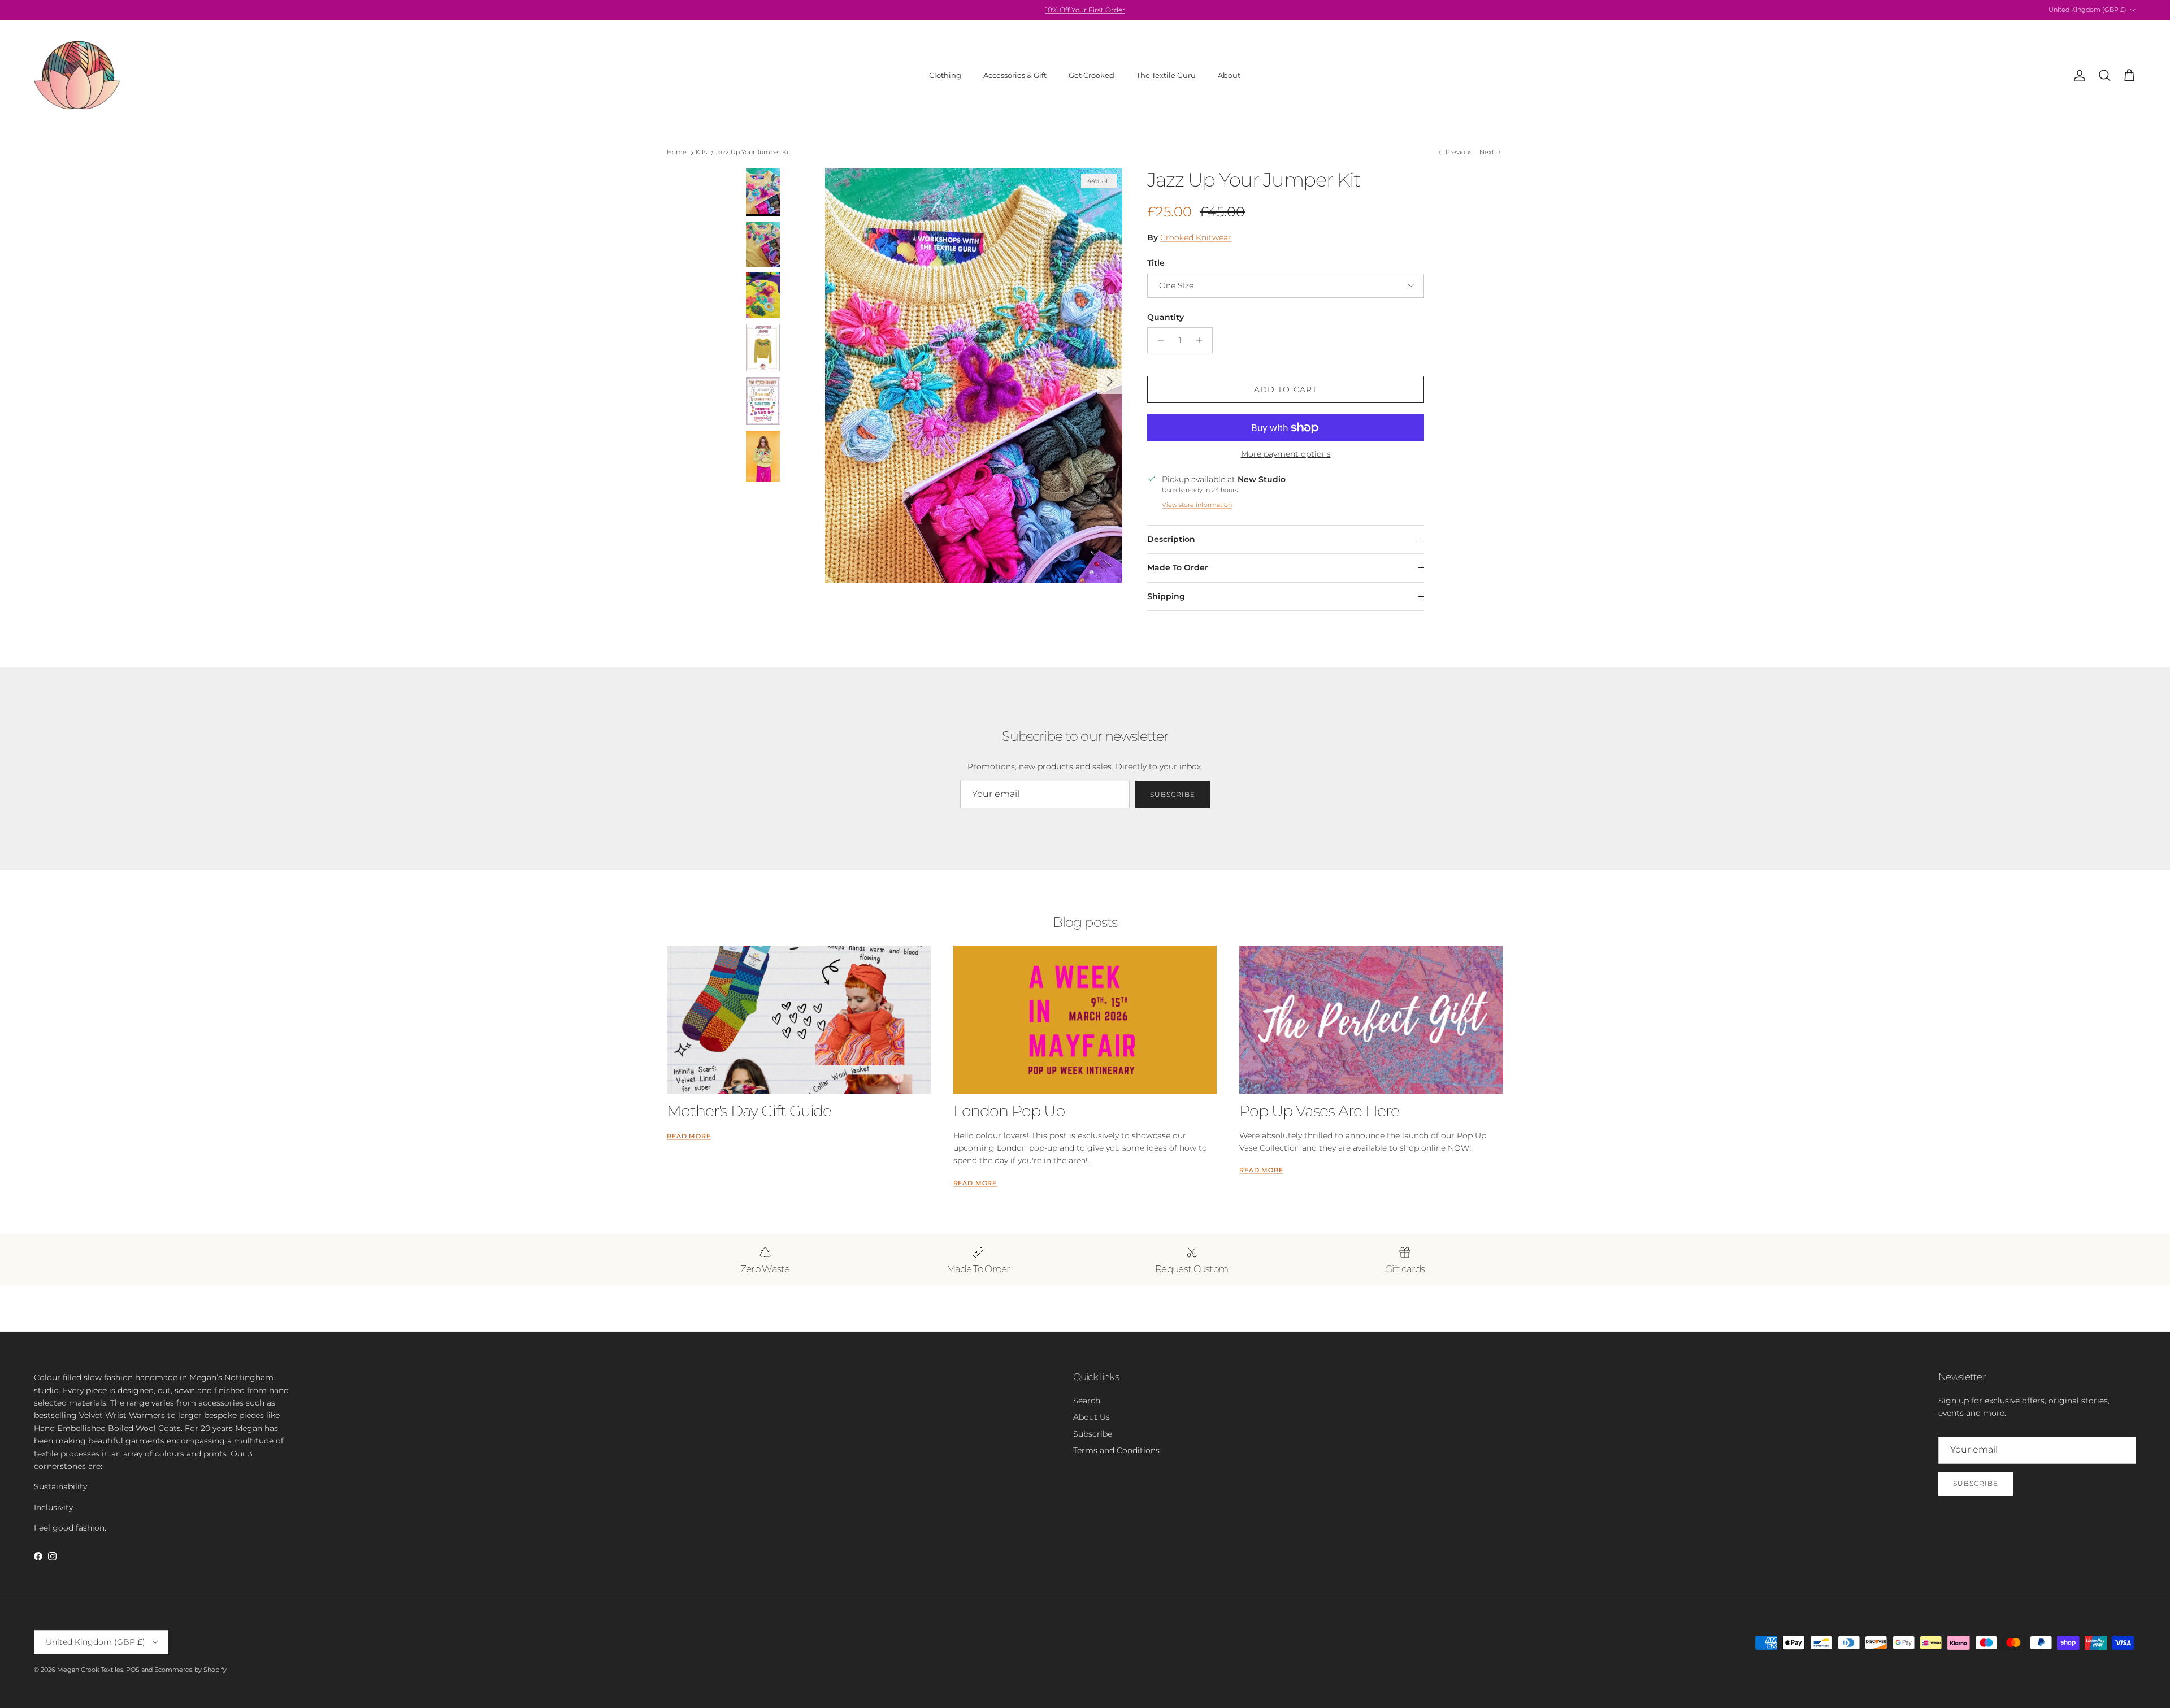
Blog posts (1085, 922)
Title (1156, 263)
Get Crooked (1091, 75)
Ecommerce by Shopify (190, 1670)
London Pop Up (1009, 1111)
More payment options (1286, 454)
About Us (1091, 1417)
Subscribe (1173, 794)
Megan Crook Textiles (90, 1670)
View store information (1197, 505)
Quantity (1166, 317)
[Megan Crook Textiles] (78, 75)
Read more (689, 1136)
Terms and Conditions (1116, 1450)
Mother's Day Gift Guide (749, 1111)
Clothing (945, 75)
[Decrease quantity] (1158, 340)
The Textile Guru (1166, 75)
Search (1087, 1401)
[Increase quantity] (1202, 340)
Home (677, 153)
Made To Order (1178, 567)
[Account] (2077, 76)
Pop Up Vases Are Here (1319, 1111)
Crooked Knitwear (1196, 237)
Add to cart (1286, 389)
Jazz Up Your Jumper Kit (753, 153)
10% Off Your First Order (1085, 10)
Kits (701, 153)
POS (133, 1670)
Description (1171, 539)
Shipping (1166, 596)
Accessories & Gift (1015, 75)
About (1229, 75)
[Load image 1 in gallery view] (974, 376)
